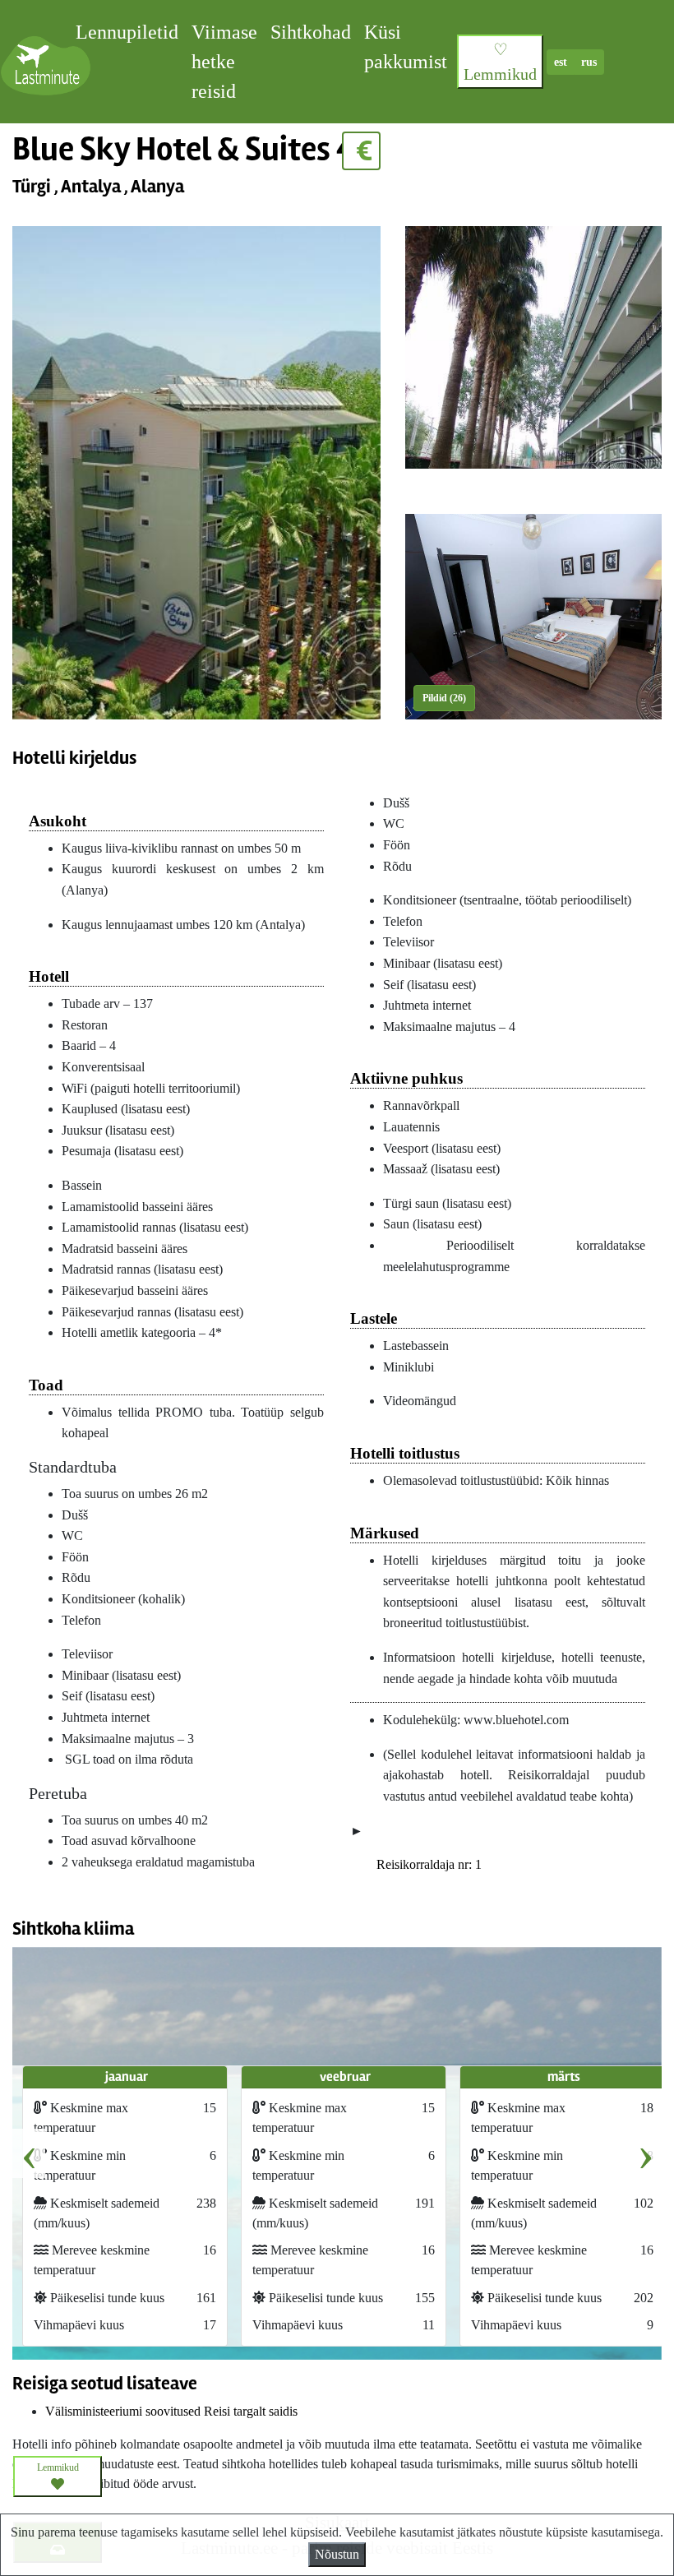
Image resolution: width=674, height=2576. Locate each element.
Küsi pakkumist (406, 47)
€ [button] (361, 151)
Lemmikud (58, 2467)
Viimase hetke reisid (224, 62)
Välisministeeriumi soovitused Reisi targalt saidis (171, 2411)
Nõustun (337, 2554)
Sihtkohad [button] (311, 32)
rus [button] (589, 62)
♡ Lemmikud (500, 62)
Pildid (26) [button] (444, 698)
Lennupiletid (127, 32)
